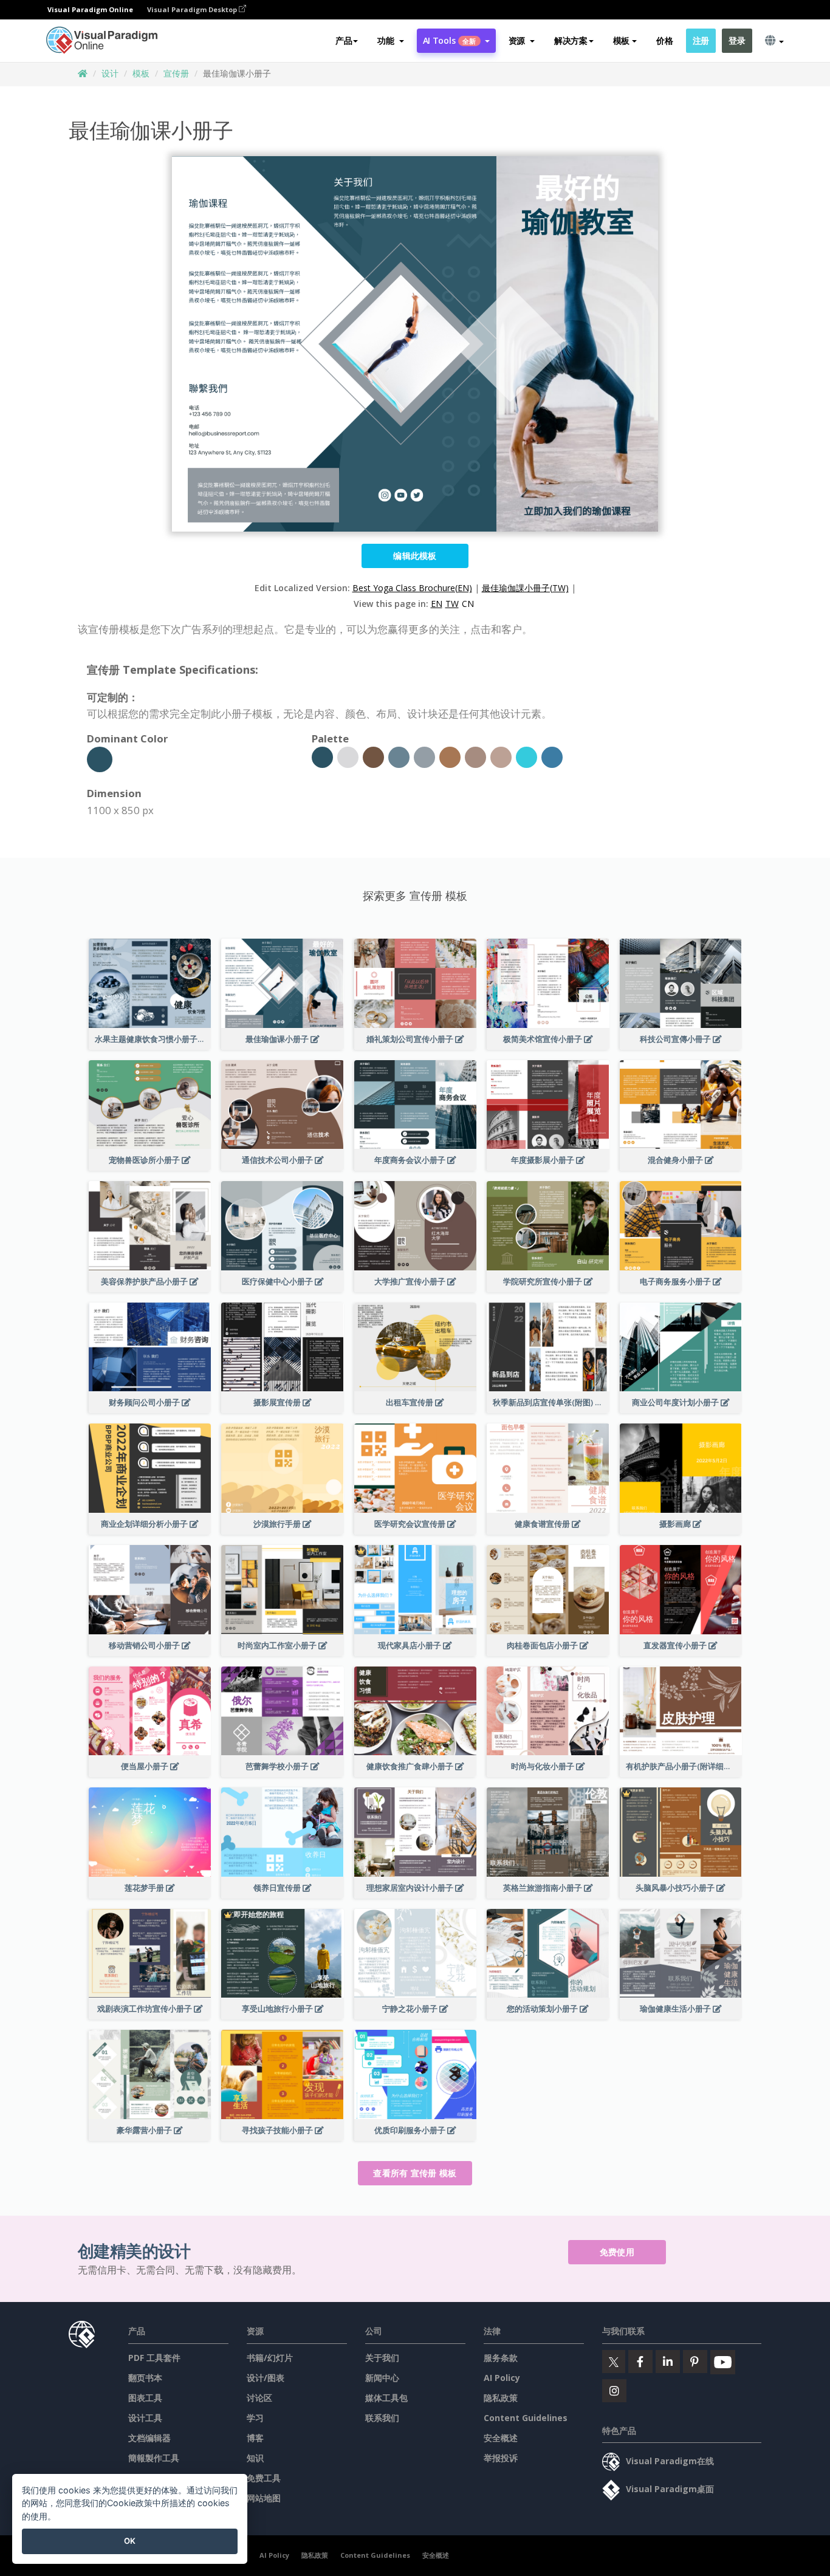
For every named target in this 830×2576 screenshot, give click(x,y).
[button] (390, 41)
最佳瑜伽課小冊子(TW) (525, 588)
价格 (664, 40)
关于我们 (382, 2358)
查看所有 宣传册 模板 (415, 2173)
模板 (141, 73)
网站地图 (264, 2498)
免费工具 (264, 2478)
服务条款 (501, 2358)
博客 (255, 2438)
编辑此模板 (415, 556)
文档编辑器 (149, 2438)
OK (130, 2541)
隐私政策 (501, 2398)
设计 (110, 73)
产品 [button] (344, 40)
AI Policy (502, 2378)
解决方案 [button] (571, 40)
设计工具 (145, 2418)
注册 (701, 40)
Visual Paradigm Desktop (193, 9)
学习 (255, 2418)
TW (452, 604)
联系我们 (382, 2418)
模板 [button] (621, 40)
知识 (255, 2458)
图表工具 (145, 2398)
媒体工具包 (386, 2398)
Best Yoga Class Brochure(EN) (412, 588)
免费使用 (617, 2252)
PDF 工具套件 (154, 2358)
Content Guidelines (526, 2418)
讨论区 (259, 2398)
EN (437, 604)
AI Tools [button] (450, 40)
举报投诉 (501, 2458)
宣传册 (176, 73)
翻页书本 (145, 2378)
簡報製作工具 (154, 2458)
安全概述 (501, 2438)
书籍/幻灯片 (270, 2358)
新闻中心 (382, 2378)
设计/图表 (266, 2378)
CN (468, 604)
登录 (737, 40)
